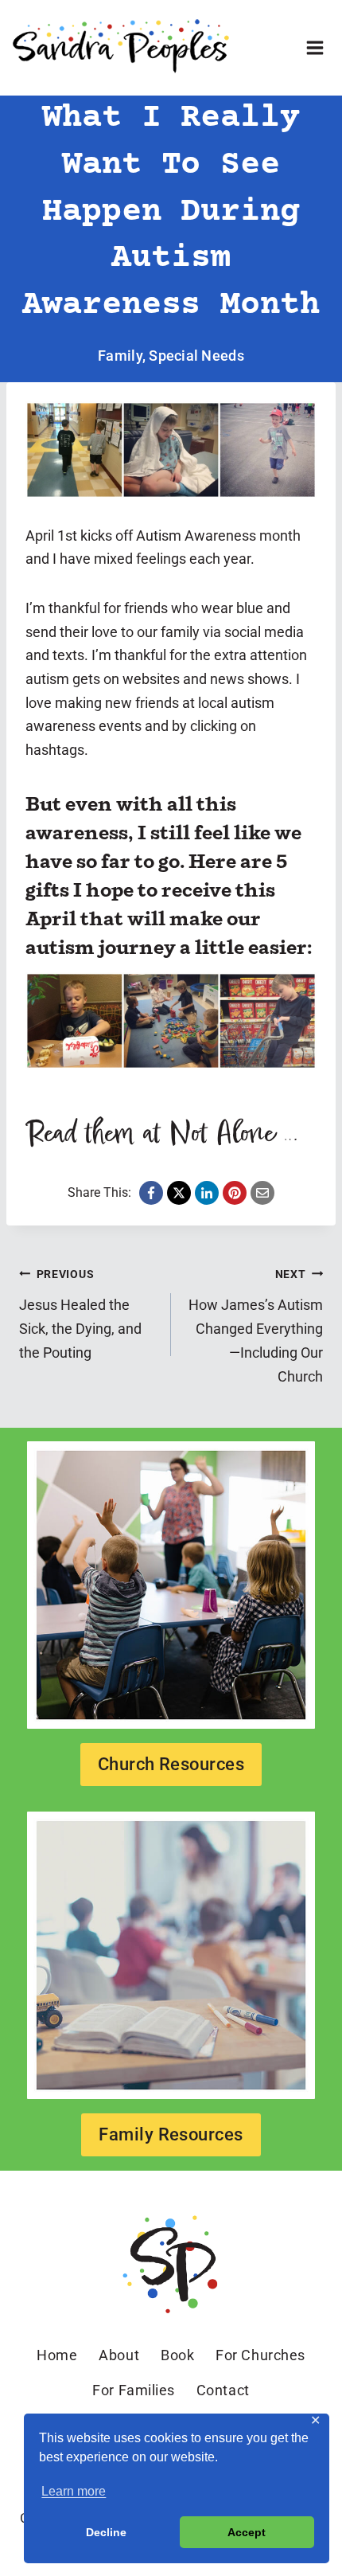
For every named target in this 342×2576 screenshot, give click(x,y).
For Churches (260, 2355)
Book (177, 2355)
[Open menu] (315, 47)
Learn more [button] (74, 2491)
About (119, 2355)
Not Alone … (234, 1134)
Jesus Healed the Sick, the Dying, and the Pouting (80, 1314)
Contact (223, 2390)
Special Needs (196, 356)
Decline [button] (106, 2532)
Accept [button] (247, 2532)
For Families (133, 2390)
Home (57, 2355)
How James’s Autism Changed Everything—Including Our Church (256, 1326)
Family (120, 356)
